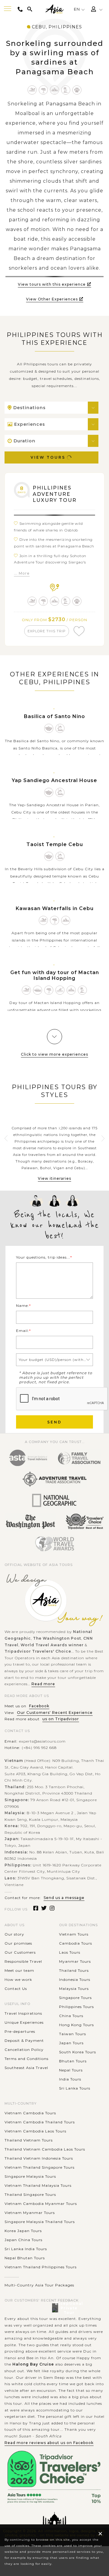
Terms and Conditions (26, 2059)
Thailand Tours (74, 1970)
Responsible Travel (23, 1961)
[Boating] (38, 990)
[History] (60, 728)
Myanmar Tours (75, 1961)
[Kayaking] (60, 990)
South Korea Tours (78, 2052)
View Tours (48, 457)
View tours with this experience (52, 284)
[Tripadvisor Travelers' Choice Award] (84, 1522)
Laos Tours (70, 1952)
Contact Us (16, 1989)
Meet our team (19, 1970)
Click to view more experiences (54, 1054)
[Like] (79, 631)
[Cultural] (49, 728)
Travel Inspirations (23, 2013)
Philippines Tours (76, 2007)
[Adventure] (55, 90)
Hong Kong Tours (76, 2025)
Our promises (18, 1943)
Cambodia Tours (76, 1943)
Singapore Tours (75, 1998)
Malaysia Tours (74, 1989)
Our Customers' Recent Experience (55, 1713)
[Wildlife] (77, 90)
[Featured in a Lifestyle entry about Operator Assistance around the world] (30, 1522)
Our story (14, 1934)
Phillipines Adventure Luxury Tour (55, 494)
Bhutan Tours (73, 2061)
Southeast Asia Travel (26, 2068)
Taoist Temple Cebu (55, 844)
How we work (18, 1979)
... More (22, 573)
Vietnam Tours (74, 1934)
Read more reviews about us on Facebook (49, 2443)
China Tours (71, 2016)
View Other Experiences (52, 299)
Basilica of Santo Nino (54, 716)
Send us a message (64, 1898)
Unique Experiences (24, 2022)
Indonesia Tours (75, 1979)
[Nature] (43, 90)
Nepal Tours (71, 2070)
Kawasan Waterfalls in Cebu (55, 908)
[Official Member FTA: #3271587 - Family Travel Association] (79, 1458)
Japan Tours (71, 2043)
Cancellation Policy (24, 2050)
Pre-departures (20, 2031)
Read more (43, 1684)
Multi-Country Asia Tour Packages (39, 2285)
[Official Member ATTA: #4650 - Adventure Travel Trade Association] (54, 1479)
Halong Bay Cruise (33, 2364)
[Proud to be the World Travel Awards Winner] (55, 1544)
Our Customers (20, 1952)
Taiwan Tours (73, 2034)
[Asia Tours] (54, 9)
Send (54, 1422)
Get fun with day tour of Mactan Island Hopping (55, 975)
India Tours (70, 2079)
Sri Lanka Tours (75, 2088)
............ (12, 2276)
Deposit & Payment (24, 2040)
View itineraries (54, 1178)
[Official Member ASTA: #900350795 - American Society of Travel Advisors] (28, 1458)
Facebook (39, 1706)
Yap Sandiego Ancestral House (54, 780)
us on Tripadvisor (61, 1719)
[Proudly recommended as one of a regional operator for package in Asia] (54, 1501)
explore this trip (47, 631)
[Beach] (66, 90)
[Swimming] (32, 90)
